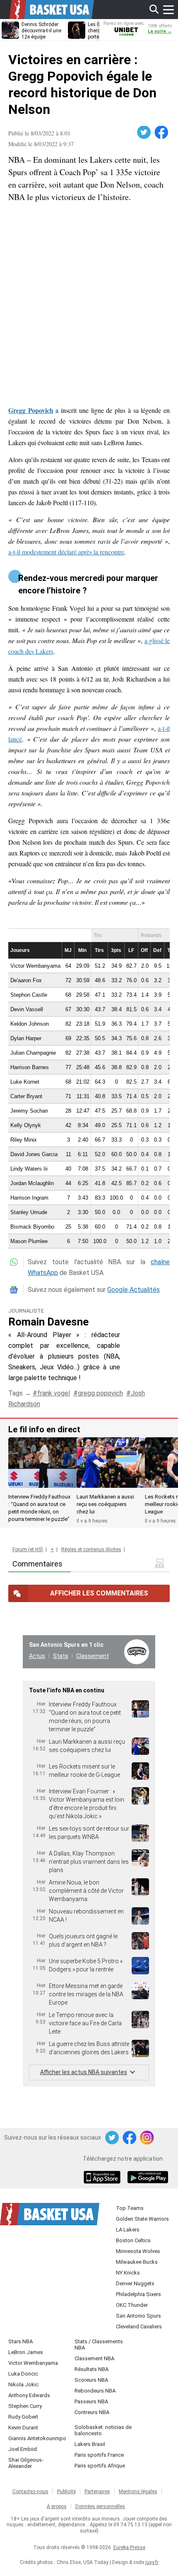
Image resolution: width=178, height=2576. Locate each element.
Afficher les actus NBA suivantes (84, 2072)
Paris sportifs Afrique (100, 2466)
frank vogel (54, 1393)
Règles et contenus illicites (91, 1549)
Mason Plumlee (29, 1241)
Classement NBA (94, 2358)
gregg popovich (100, 1393)
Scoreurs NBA (91, 2380)
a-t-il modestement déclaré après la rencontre (66, 552)
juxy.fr (152, 2562)
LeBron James (26, 2352)
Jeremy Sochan (29, 1111)
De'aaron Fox (26, 980)
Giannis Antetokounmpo (37, 2438)
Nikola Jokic (23, 2384)
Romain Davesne (48, 1322)
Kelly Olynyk (26, 1125)
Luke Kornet (25, 1082)
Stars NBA (20, 2341)
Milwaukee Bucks (137, 2262)
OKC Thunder (132, 2305)
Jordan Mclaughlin (32, 1183)
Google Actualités (133, 1290)
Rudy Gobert (23, 2417)
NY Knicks (128, 2273)
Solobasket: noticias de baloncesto (103, 2430)
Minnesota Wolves (138, 2251)
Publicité (66, 2492)
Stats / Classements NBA (99, 2345)
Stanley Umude (29, 1212)
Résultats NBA (91, 2369)
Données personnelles (100, 2506)
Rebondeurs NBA (95, 2391)
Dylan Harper (26, 1038)
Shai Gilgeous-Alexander (26, 2463)
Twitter (144, 133)
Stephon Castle (29, 995)
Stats (61, 1656)
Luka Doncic (23, 2374)
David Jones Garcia (34, 1154)
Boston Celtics (133, 2240)
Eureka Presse (129, 2547)
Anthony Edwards (29, 2395)
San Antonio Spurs (138, 2316)
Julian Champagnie (33, 1053)
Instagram (147, 2138)
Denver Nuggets (135, 2283)
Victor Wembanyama (35, 966)
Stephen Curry (25, 2406)
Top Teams (130, 2208)
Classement (93, 1656)
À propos (57, 2506)
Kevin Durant (23, 2428)
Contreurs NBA (92, 2412)
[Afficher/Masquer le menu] (168, 10)
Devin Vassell (27, 1009)
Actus (37, 1656)
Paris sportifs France (99, 2455)
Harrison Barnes (30, 1067)
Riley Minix (24, 1140)
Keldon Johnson (30, 1024)
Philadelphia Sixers (138, 2294)
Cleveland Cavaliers (139, 2327)
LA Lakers (128, 2230)
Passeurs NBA (91, 2401)
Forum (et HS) (28, 1549)
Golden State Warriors (142, 2219)
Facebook (162, 133)
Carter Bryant (26, 1096)
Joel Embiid (23, 2449)
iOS (103, 2178)
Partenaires (97, 2492)
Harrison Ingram (29, 1198)
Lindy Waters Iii (29, 1169)
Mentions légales (138, 2492)
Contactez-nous (30, 2492)
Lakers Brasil (90, 2444)
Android (147, 2178)
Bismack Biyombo (32, 1227)
